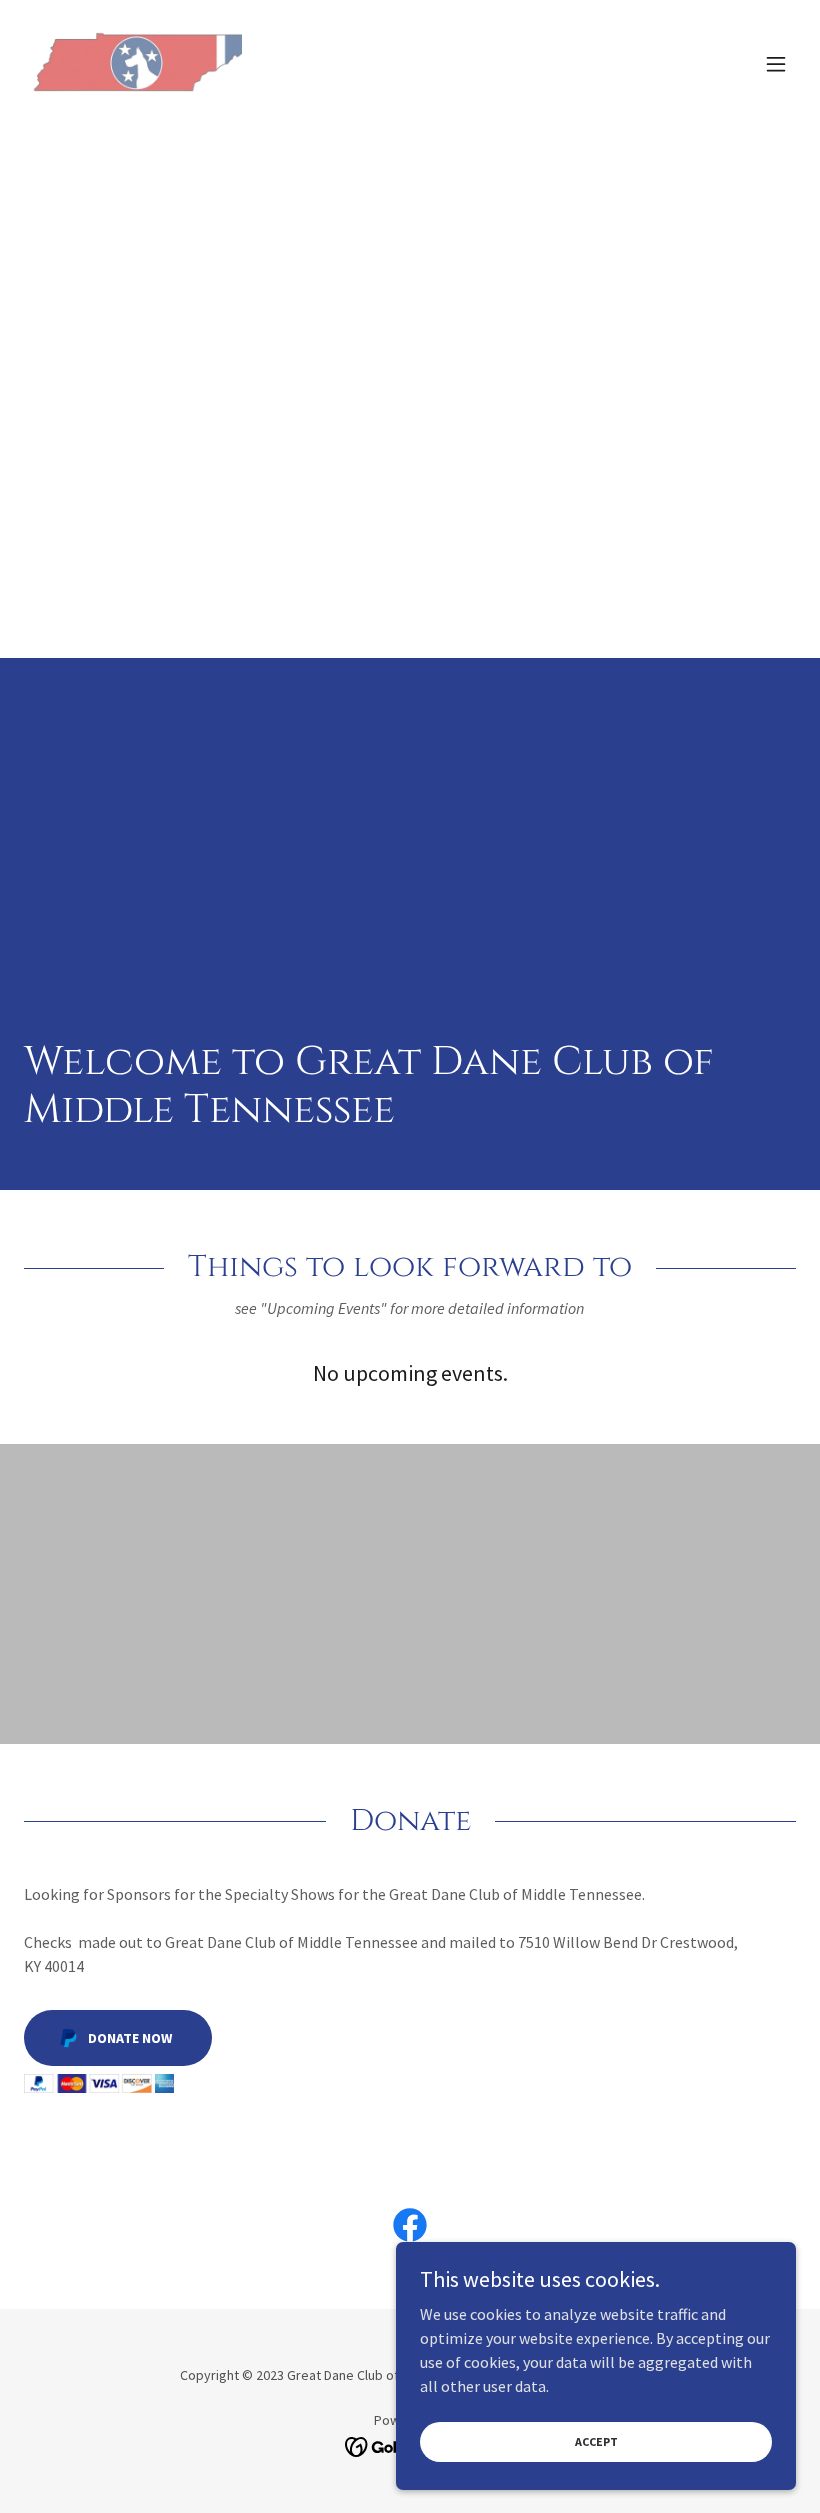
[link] (133, 64)
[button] (776, 64)
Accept (596, 2441)
